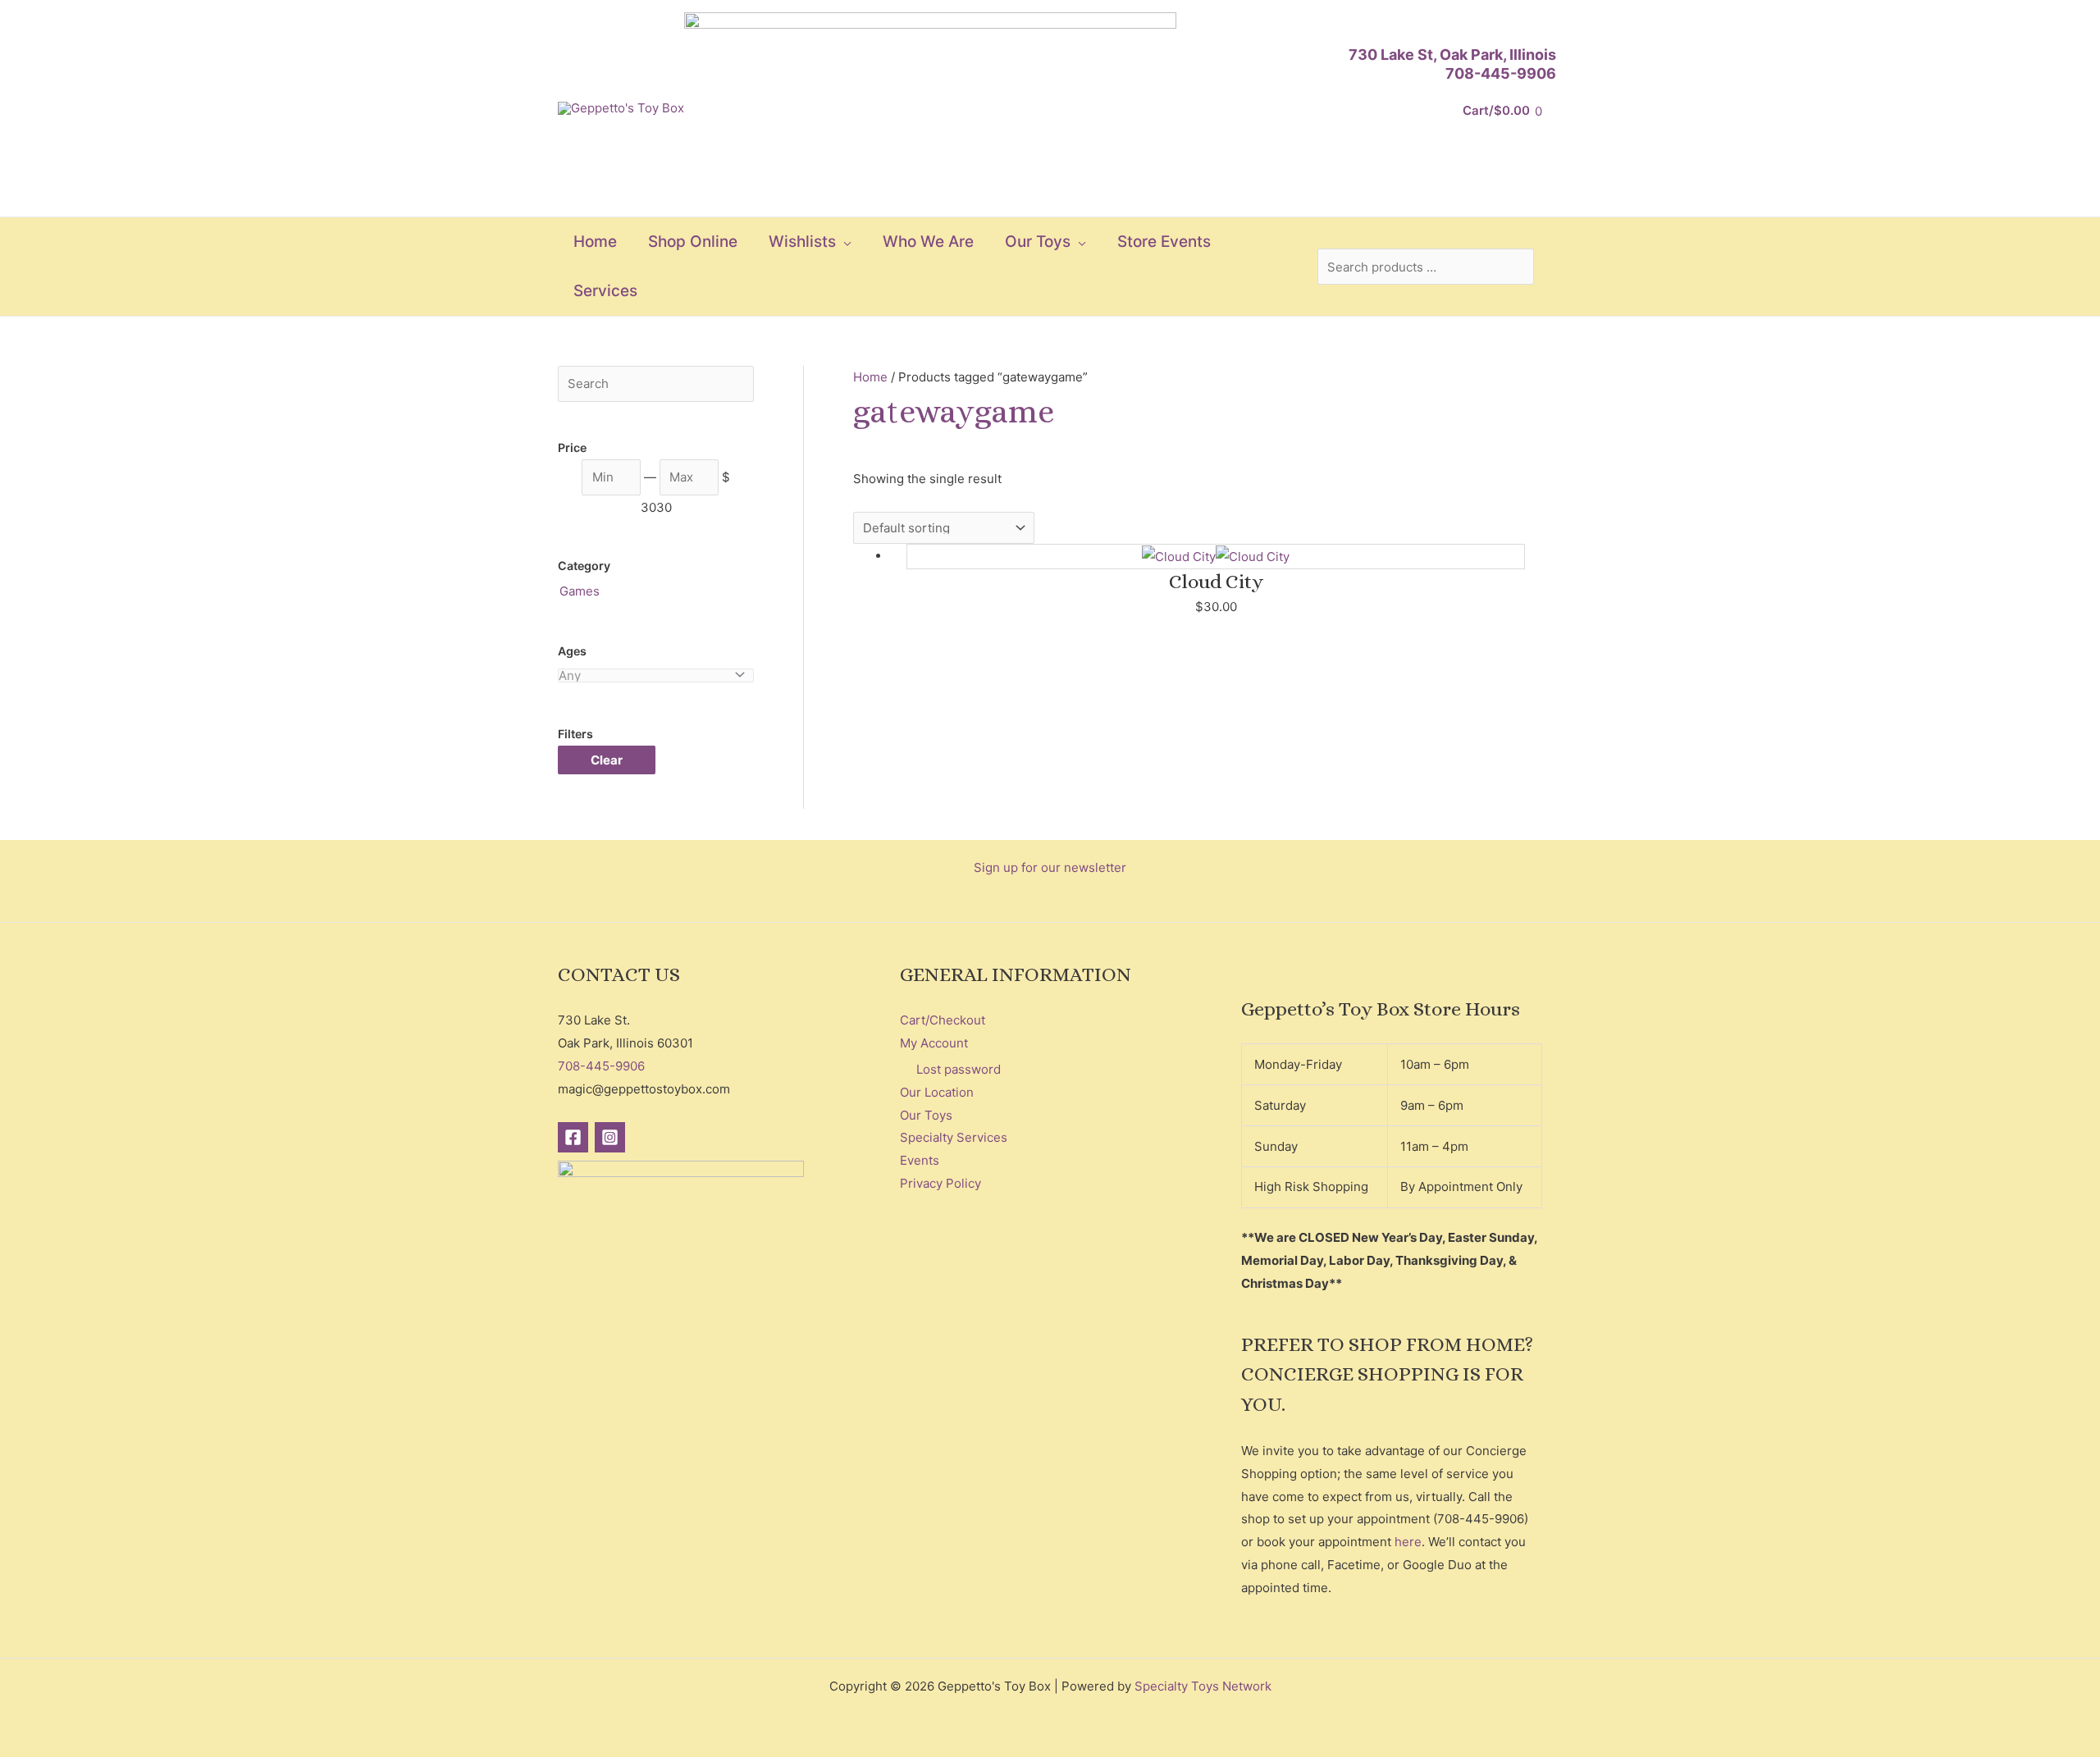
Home (870, 377)
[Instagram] (610, 1137)
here (1408, 1542)
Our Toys (926, 1115)
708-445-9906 (1501, 73)
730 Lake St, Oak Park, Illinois (1452, 55)
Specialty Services (954, 1137)
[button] (844, 242)
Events (920, 1160)
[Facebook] (573, 1137)
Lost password (959, 1069)
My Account (934, 1043)
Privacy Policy (940, 1183)
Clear (607, 760)
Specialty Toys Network (1203, 1686)
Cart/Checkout (943, 1020)
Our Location (937, 1092)
